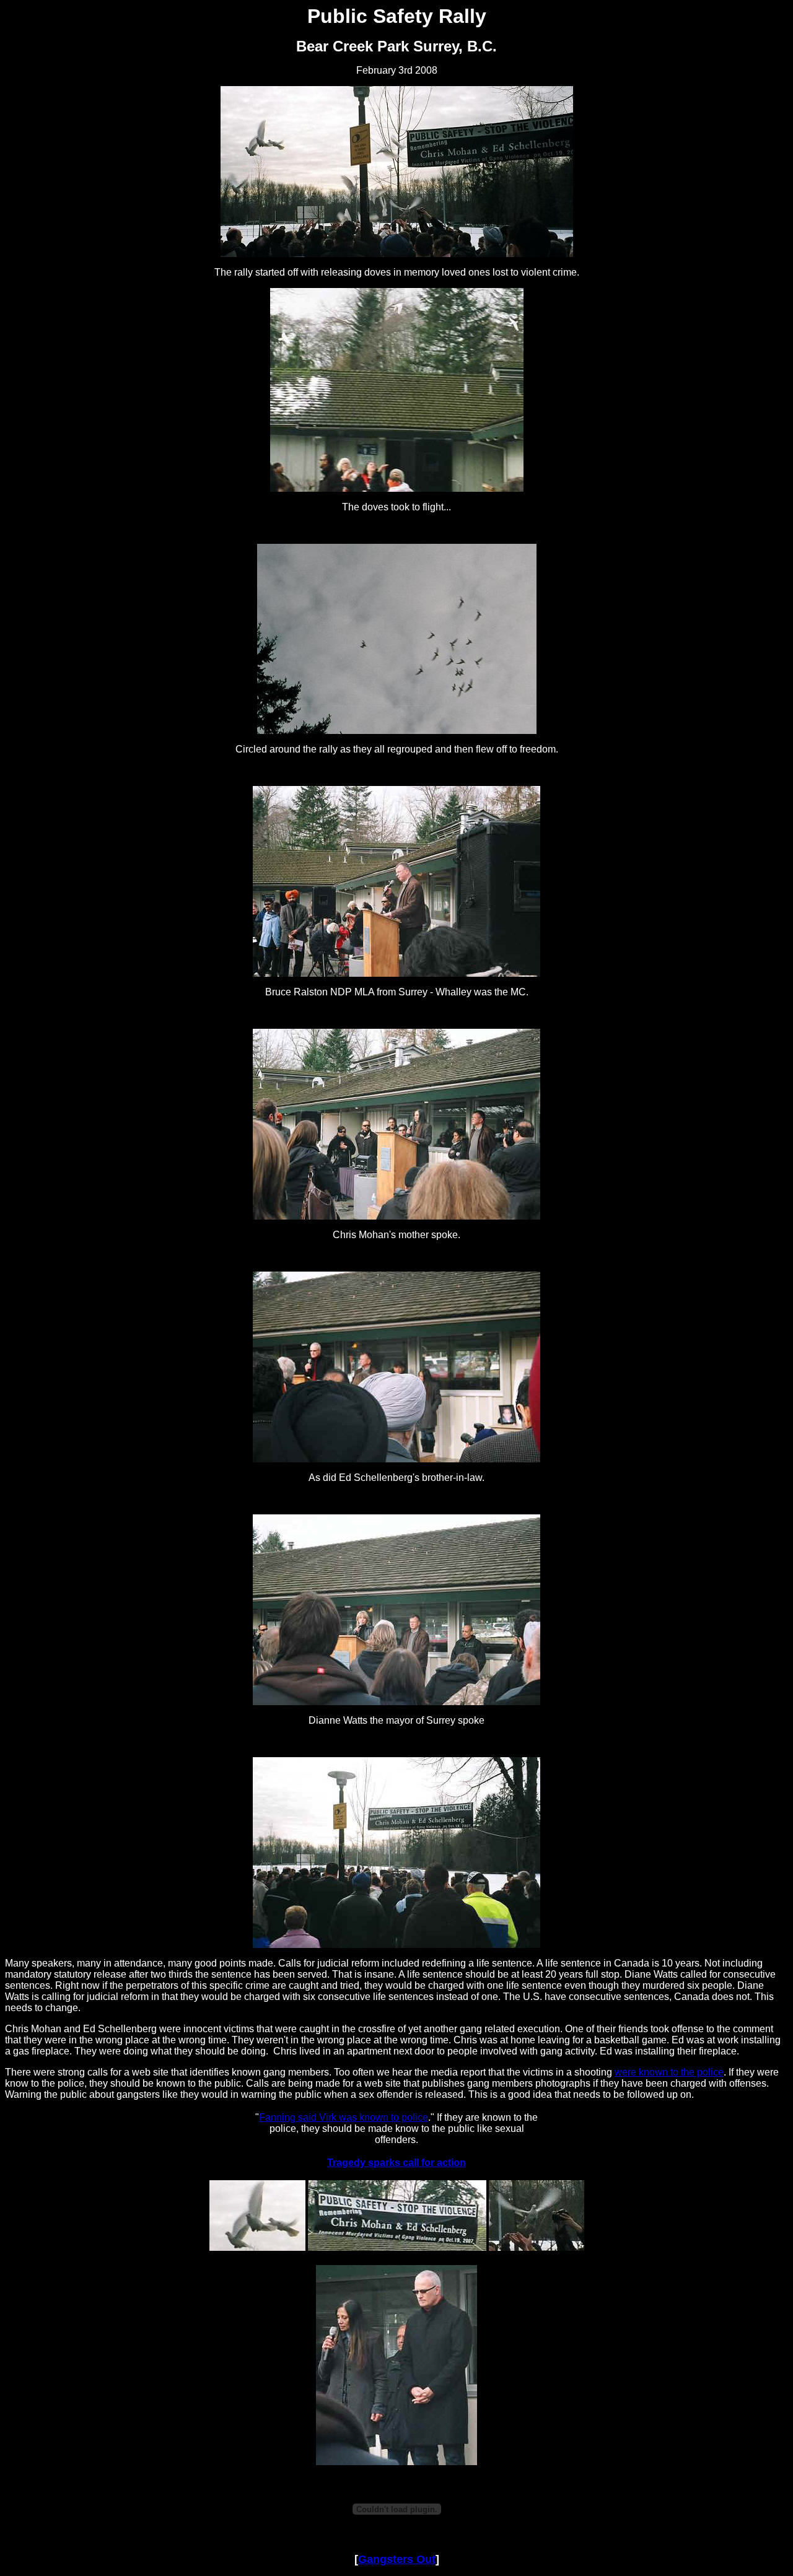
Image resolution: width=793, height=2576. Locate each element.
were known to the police (669, 2072)
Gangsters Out (397, 2559)
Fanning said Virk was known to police (344, 2117)
